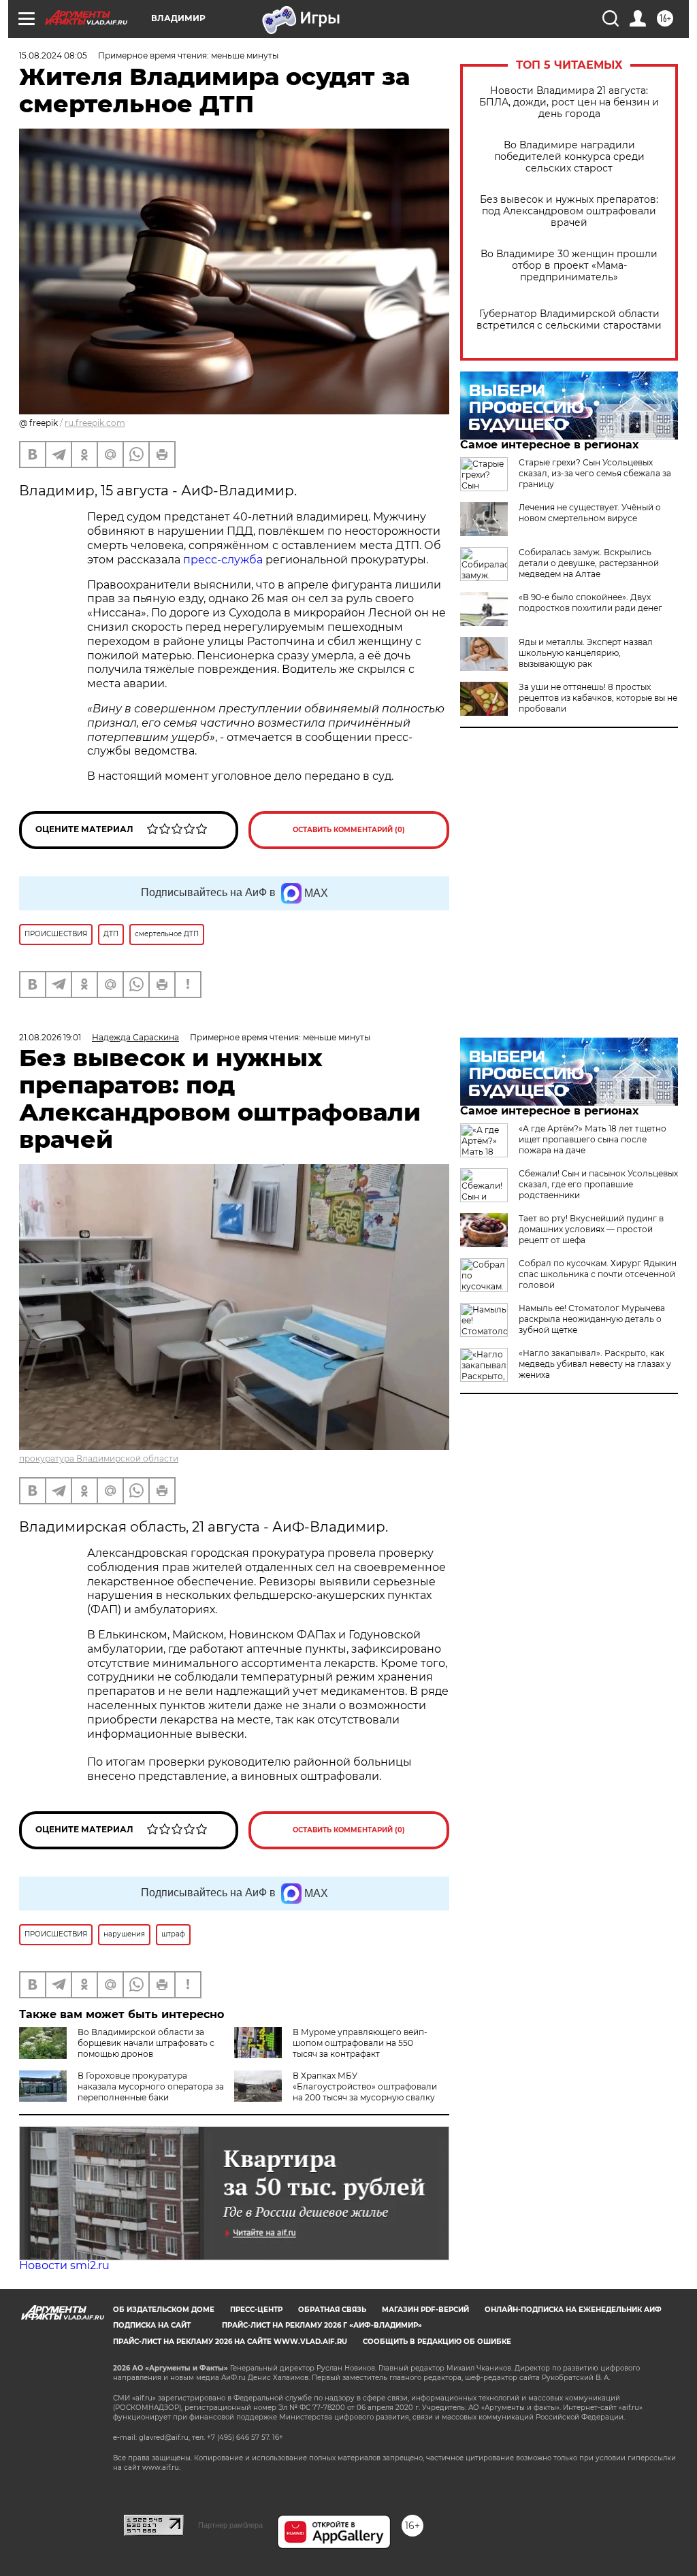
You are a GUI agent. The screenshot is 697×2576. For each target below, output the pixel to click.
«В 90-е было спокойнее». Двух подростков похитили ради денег (590, 602)
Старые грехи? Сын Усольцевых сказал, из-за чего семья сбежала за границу (595, 473)
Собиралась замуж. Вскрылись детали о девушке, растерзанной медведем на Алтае (589, 563)
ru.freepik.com (95, 423)
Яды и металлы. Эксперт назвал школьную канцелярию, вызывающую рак (586, 653)
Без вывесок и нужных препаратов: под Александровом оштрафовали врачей (569, 211)
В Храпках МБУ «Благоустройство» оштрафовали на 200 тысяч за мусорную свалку (365, 2086)
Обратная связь (332, 2310)
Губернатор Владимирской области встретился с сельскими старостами (569, 320)
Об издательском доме (164, 2310)
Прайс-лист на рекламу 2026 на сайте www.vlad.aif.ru (230, 2342)
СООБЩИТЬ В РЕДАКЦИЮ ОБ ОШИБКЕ (437, 2342)
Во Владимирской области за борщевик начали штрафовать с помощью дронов (146, 2043)
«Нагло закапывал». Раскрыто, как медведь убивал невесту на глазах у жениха (595, 1364)
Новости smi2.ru (64, 2265)
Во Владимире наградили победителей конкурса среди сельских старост (569, 157)
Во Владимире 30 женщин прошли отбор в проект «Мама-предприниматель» (569, 266)
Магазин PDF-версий (425, 2310)
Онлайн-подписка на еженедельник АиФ (573, 2310)
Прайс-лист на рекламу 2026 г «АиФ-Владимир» (322, 2325)
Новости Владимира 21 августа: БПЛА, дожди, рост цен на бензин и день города (569, 102)
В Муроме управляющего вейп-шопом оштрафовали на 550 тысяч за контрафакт (360, 2043)
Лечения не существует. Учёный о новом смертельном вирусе (590, 513)
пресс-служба (223, 560)
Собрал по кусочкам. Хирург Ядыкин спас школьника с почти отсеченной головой (598, 1274)
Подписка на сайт (152, 2325)
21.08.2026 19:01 (50, 1037)
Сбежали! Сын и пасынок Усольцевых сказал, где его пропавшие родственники (598, 1184)
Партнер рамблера (230, 2525)
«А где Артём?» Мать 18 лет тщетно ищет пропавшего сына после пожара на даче (593, 1139)
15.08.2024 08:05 (53, 55)
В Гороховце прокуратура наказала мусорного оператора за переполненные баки (151, 2086)
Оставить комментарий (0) (349, 830)
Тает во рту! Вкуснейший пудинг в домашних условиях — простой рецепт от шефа (591, 1229)
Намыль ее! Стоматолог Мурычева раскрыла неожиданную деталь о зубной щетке (592, 1319)
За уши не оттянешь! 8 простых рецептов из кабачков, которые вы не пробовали (598, 698)
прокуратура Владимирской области (99, 1458)
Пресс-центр (256, 2310)
